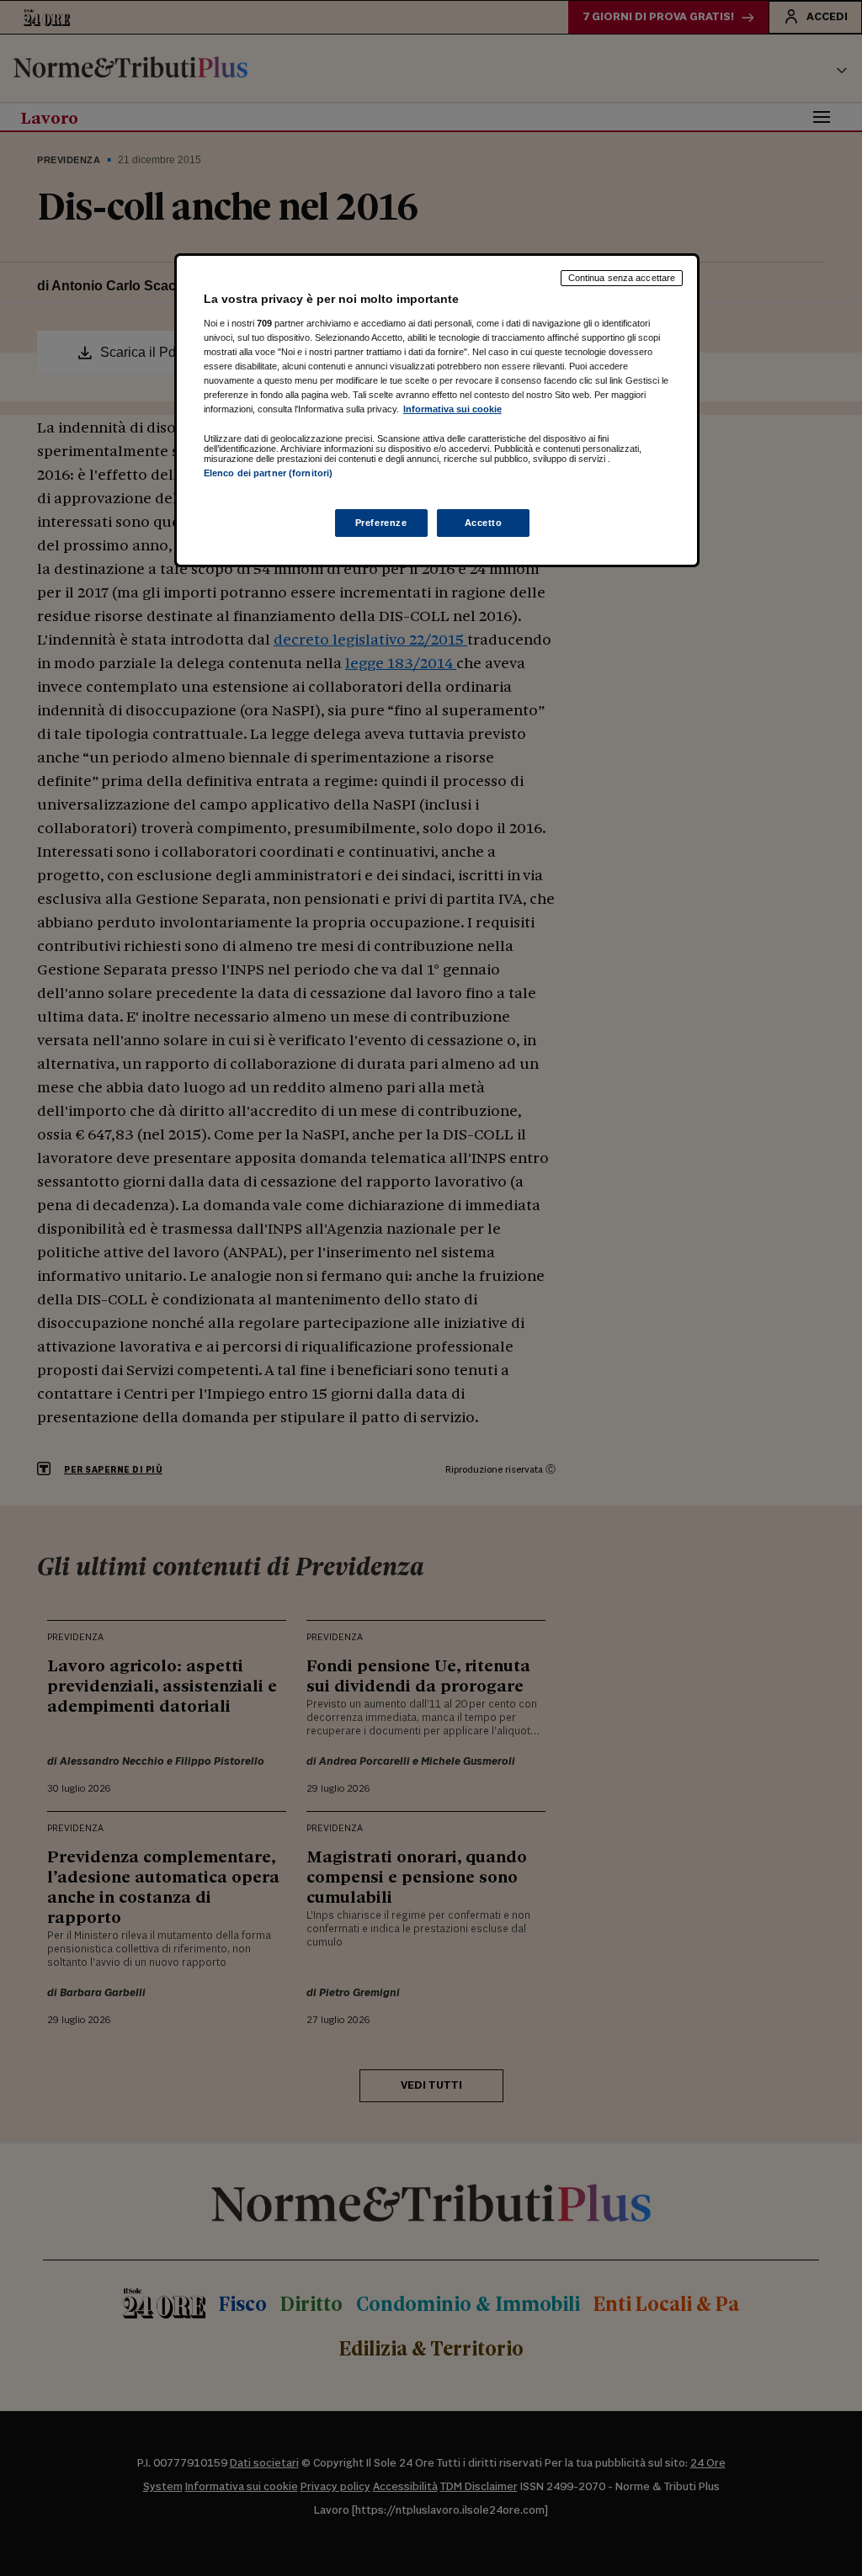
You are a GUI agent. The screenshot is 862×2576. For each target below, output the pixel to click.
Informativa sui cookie (452, 409)
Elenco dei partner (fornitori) (268, 473)
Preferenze (381, 523)
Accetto (484, 523)
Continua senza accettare (622, 278)
